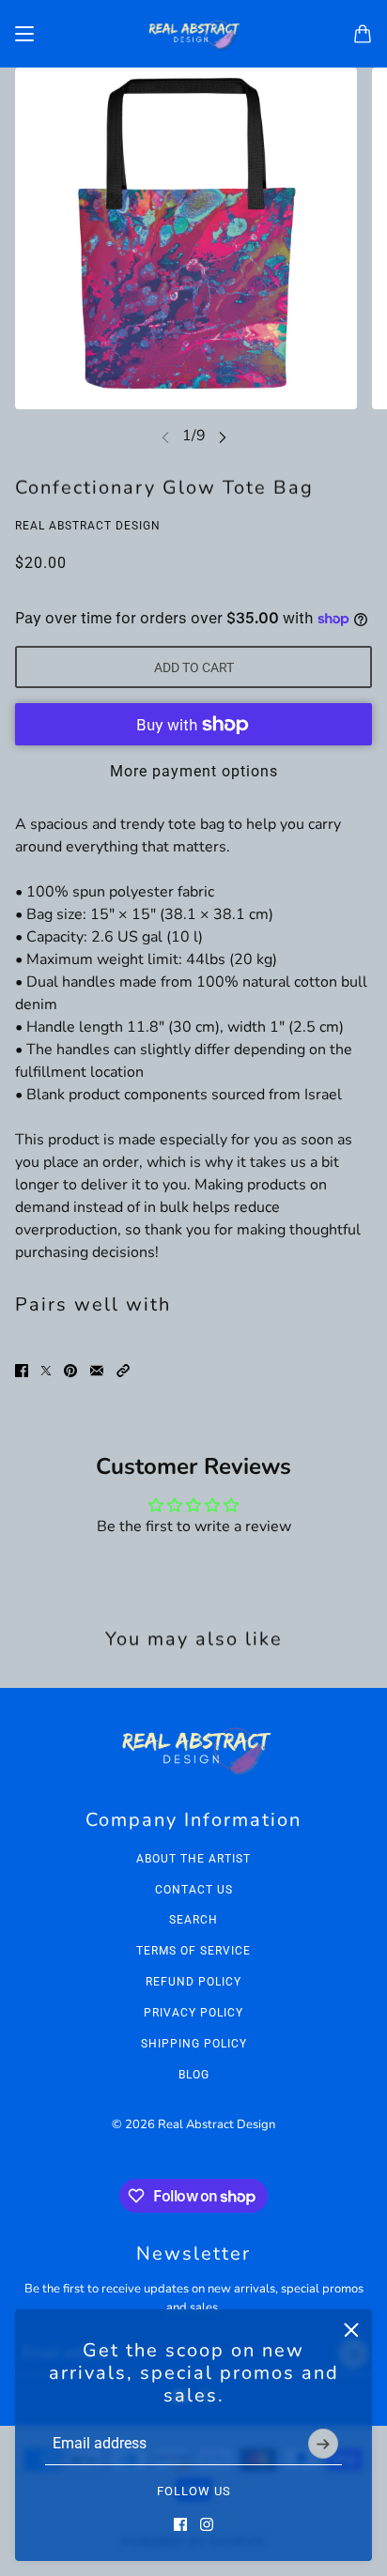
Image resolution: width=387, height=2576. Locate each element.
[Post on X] (46, 1371)
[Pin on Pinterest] (70, 1371)
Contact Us (194, 1890)
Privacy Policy (193, 2013)
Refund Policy (193, 1982)
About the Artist (193, 1859)
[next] (223, 436)
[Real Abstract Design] (193, 34)
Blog (194, 2075)
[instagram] (207, 2524)
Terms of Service (193, 1951)
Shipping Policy (194, 2044)
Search (193, 1920)
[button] (123, 1371)
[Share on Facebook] (22, 1371)
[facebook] (180, 2524)
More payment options (194, 771)
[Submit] (323, 2444)
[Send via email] (97, 1371)
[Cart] (363, 34)
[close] (351, 2330)
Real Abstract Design (88, 526)
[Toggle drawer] (24, 34)
